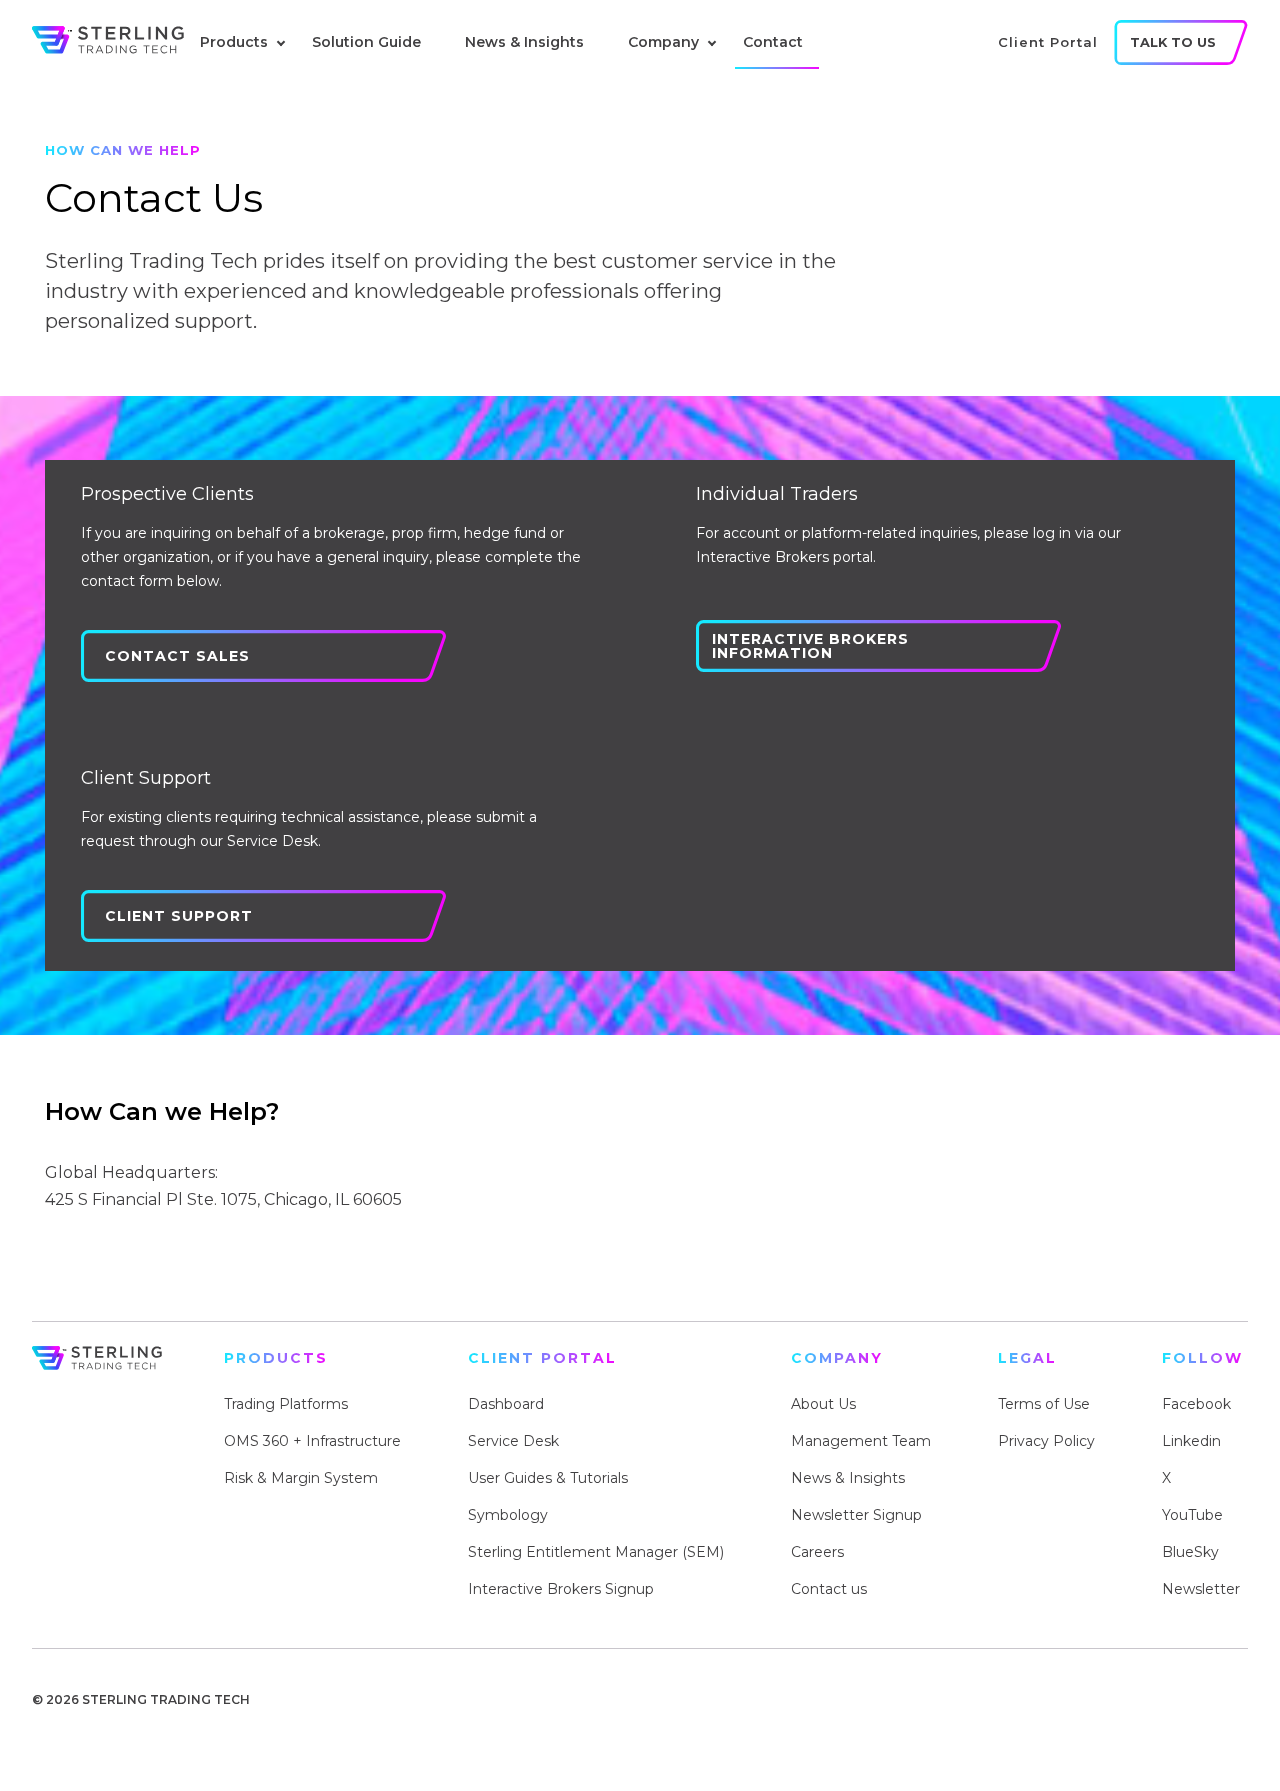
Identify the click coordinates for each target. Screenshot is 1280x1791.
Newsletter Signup (856, 1515)
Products (234, 42)
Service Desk (513, 1441)
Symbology (508, 1515)
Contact (773, 42)
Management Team (861, 1441)
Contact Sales (177, 656)
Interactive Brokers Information (810, 646)
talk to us (1173, 42)
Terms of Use (1044, 1404)
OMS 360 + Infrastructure (312, 1441)
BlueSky (1190, 1552)
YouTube (1192, 1515)
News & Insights (524, 42)
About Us (823, 1404)
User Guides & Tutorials (548, 1478)
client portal (1048, 42)
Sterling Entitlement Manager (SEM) (596, 1552)
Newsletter (1201, 1589)
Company (663, 42)
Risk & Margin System (301, 1478)
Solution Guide (366, 42)
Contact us (829, 1589)
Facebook (1196, 1404)
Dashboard (506, 1404)
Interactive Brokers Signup (561, 1589)
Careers (817, 1552)
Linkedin (1191, 1441)
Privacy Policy (1046, 1441)
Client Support (179, 916)
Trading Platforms (286, 1404)
